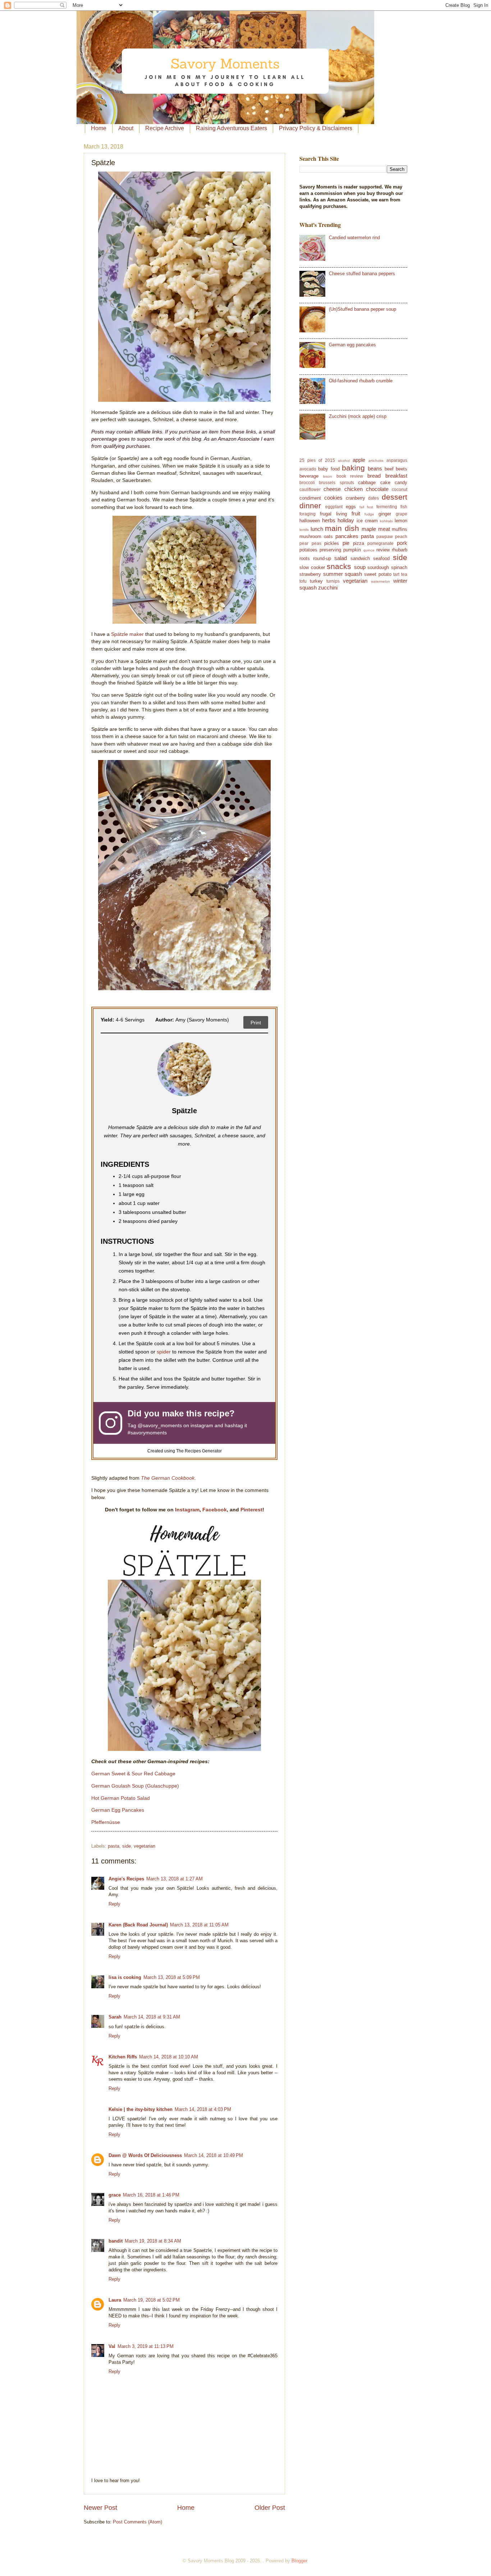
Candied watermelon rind (354, 238)
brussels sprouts (336, 483)
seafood (381, 558)
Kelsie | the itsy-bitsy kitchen (141, 2109)
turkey (316, 581)
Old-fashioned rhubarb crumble (361, 381)
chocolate (377, 489)
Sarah (115, 2017)
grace (115, 2195)
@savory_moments (160, 1426)
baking (353, 468)
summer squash (343, 574)
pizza (359, 543)
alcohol (344, 461)
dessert (394, 497)
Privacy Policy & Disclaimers (316, 128)
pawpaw (385, 537)
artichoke (376, 461)
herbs (329, 520)
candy (401, 483)
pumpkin (352, 550)
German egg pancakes (352, 345)
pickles (332, 543)
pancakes (347, 536)
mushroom (310, 536)
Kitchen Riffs (123, 2057)
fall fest (366, 507)
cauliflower (310, 490)
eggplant (334, 507)
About (126, 128)
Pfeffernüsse (106, 1822)
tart (396, 574)
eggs (351, 507)
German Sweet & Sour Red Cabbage (133, 1774)
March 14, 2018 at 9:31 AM (152, 2017)
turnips (333, 581)
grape (401, 514)
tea (404, 574)
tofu (303, 581)
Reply (114, 1904)
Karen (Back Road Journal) (138, 1925)
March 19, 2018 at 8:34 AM (153, 2241)
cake (385, 483)
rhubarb (400, 550)
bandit (116, 2241)
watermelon (380, 581)
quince (369, 550)
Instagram (187, 1510)
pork (402, 543)
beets (401, 469)
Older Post (270, 2508)
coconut (400, 490)
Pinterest (251, 1510)
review (383, 550)
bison (328, 476)
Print (256, 1023)
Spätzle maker (127, 634)
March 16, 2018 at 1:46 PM (151, 2195)
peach (401, 537)
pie (346, 543)
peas (316, 543)
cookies (333, 498)
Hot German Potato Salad (121, 1798)
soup (360, 567)
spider (164, 1352)
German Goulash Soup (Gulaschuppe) (135, 1786)
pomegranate (380, 543)
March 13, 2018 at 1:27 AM (175, 1879)
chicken (354, 489)
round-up (322, 558)
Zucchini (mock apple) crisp (358, 416)
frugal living (333, 514)
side (127, 1846)
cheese (332, 489)
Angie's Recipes (126, 1879)
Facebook (215, 1510)
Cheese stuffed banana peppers (362, 274)
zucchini (328, 588)
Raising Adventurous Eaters (231, 128)
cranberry (355, 498)
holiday (346, 520)
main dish (342, 528)
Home (99, 128)
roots (305, 558)
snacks (339, 566)
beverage (309, 476)
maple (369, 529)
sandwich (360, 558)
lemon (401, 521)
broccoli (307, 483)
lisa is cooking (125, 1977)
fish (404, 507)
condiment (310, 498)
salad (341, 558)
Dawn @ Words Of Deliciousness (145, 2155)
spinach (399, 567)
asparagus (397, 460)
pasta (114, 1846)
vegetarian (144, 1846)
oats (328, 536)
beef (389, 469)
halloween (310, 521)
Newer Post (100, 2508)
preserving (330, 550)
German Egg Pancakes (118, 1810)
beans (375, 468)
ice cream (367, 521)
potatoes (308, 550)
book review (350, 476)
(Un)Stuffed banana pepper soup (362, 309)
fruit (356, 513)
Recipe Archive (165, 128)
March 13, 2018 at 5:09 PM (172, 1977)
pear (304, 543)
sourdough (378, 567)
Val (112, 2346)
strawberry (310, 574)
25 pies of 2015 (317, 460)
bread (374, 476)
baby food (329, 469)
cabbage (367, 483)
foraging (308, 514)
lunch (317, 529)
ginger (385, 514)
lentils (304, 530)
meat (384, 529)
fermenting (387, 507)
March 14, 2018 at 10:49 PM (214, 2155)
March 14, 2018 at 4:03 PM (203, 2109)
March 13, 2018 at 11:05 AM (199, 1925)
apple (359, 460)
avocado (308, 469)
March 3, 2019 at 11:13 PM (146, 2346)
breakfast (396, 476)
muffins (400, 529)
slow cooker (312, 567)
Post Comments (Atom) (137, 2522)
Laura (115, 2300)
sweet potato (378, 574)
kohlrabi (386, 521)
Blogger (299, 2561)
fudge (369, 514)
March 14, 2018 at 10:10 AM (169, 2057)
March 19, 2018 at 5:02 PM (152, 2300)
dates (373, 498)
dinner (310, 506)
